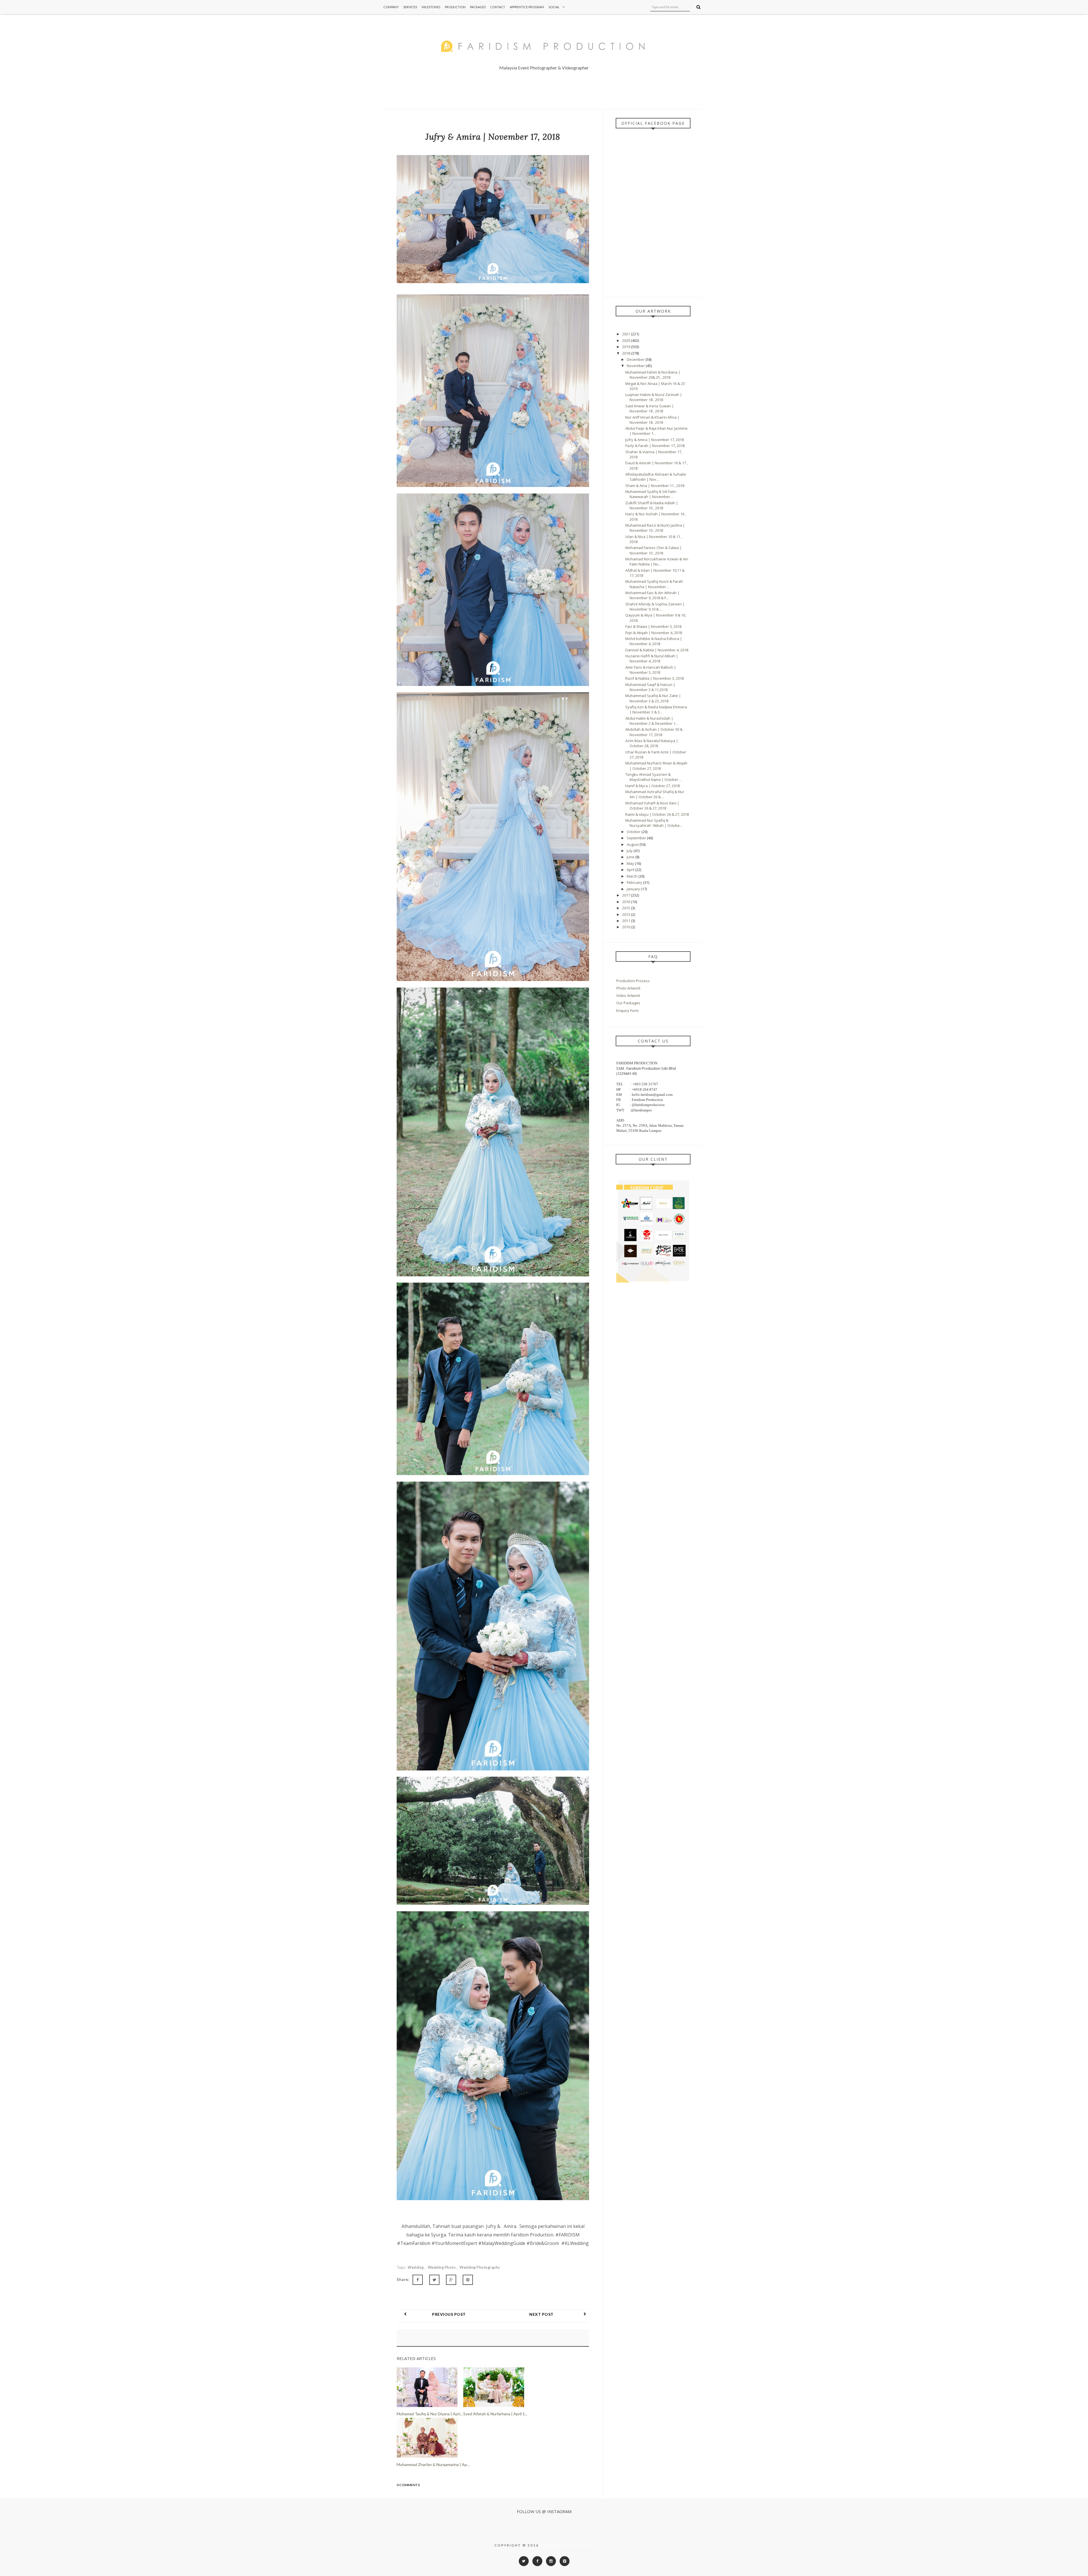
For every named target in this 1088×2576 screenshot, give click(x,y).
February (635, 882)
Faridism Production (567, 2545)
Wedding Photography (480, 2267)
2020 (627, 340)
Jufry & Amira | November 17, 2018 (654, 440)
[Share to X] (434, 2280)
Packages (478, 7)
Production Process (633, 981)
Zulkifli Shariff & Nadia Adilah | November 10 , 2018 (652, 505)
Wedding (416, 2267)
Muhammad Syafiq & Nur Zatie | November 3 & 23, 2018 (653, 698)
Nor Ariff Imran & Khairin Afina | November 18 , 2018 (652, 420)
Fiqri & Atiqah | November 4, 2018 (654, 633)
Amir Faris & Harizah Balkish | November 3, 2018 (651, 670)
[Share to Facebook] (418, 2280)
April (631, 870)
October (634, 832)
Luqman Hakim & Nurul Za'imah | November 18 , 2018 (654, 397)
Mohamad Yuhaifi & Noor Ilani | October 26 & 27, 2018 (652, 806)
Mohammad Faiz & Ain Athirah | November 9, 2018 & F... (652, 595)
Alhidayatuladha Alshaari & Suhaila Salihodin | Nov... (656, 477)
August (633, 844)
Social (554, 7)
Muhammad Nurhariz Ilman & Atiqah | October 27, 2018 (656, 766)
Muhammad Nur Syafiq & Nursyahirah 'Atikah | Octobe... (654, 823)
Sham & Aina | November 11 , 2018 (655, 486)
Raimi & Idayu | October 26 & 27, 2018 (657, 814)
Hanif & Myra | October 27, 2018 (653, 786)
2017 (627, 895)
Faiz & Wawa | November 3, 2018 (653, 626)
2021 (627, 334)
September (637, 838)
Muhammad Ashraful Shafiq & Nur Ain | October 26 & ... (655, 794)
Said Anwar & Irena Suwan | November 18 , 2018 (650, 408)
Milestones (431, 7)
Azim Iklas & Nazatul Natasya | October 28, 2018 (652, 743)
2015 (627, 908)
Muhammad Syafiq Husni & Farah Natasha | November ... (654, 584)
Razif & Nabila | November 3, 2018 (654, 678)
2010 (627, 927)
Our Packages (628, 1003)
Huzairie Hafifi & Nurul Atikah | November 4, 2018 (652, 658)
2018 (627, 353)
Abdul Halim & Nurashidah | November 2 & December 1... (652, 721)
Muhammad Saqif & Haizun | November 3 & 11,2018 (650, 687)
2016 (627, 902)
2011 (627, 921)
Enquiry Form (627, 1011)
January (634, 889)
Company (391, 7)
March (633, 876)
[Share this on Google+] (451, 2280)
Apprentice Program (527, 7)
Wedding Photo (442, 2267)
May (631, 863)
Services (410, 7)
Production (455, 7)
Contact (498, 7)
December (636, 359)
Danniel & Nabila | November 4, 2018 (657, 650)
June (631, 857)
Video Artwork (628, 995)
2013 (627, 914)
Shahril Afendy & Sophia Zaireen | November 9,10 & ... (655, 607)
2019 (627, 347)
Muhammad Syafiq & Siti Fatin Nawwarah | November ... (651, 494)
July (630, 851)
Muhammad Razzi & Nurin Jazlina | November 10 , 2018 (655, 528)
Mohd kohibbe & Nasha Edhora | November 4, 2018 (654, 641)
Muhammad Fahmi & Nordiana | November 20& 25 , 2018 (653, 375)
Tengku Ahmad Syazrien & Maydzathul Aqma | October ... (654, 777)
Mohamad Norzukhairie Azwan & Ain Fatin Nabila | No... (657, 562)
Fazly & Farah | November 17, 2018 (655, 446)
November (636, 366)
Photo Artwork (628, 988)
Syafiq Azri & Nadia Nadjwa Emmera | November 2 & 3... (656, 709)
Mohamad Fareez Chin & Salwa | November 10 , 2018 (654, 550)
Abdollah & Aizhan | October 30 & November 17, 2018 (654, 732)
